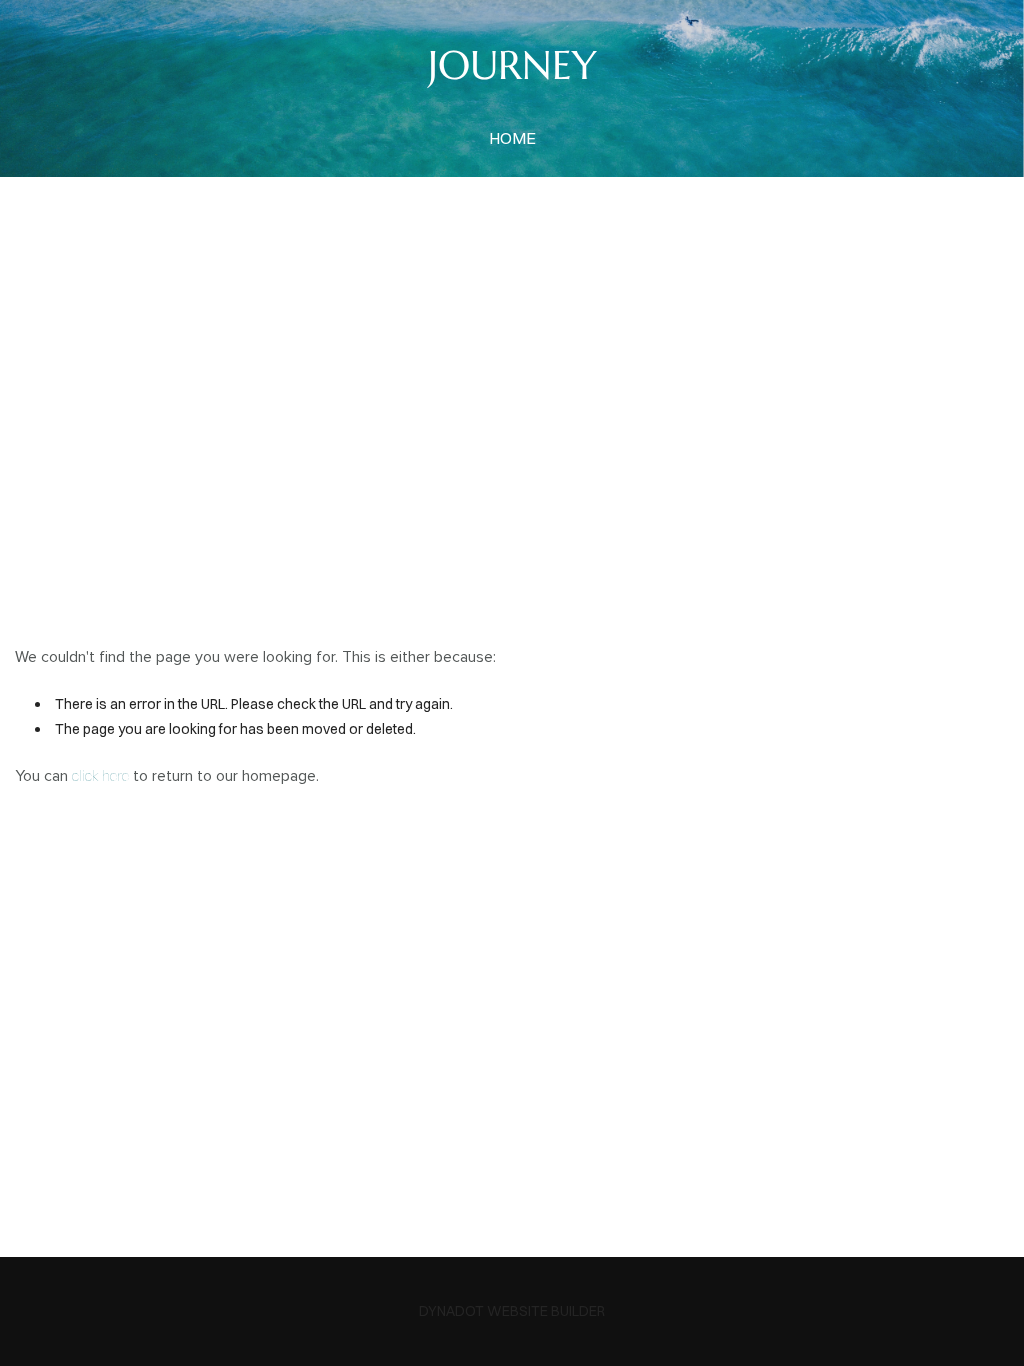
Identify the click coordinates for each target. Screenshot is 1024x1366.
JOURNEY (512, 65)
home (512, 138)
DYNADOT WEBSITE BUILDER (512, 1311)
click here (100, 776)
